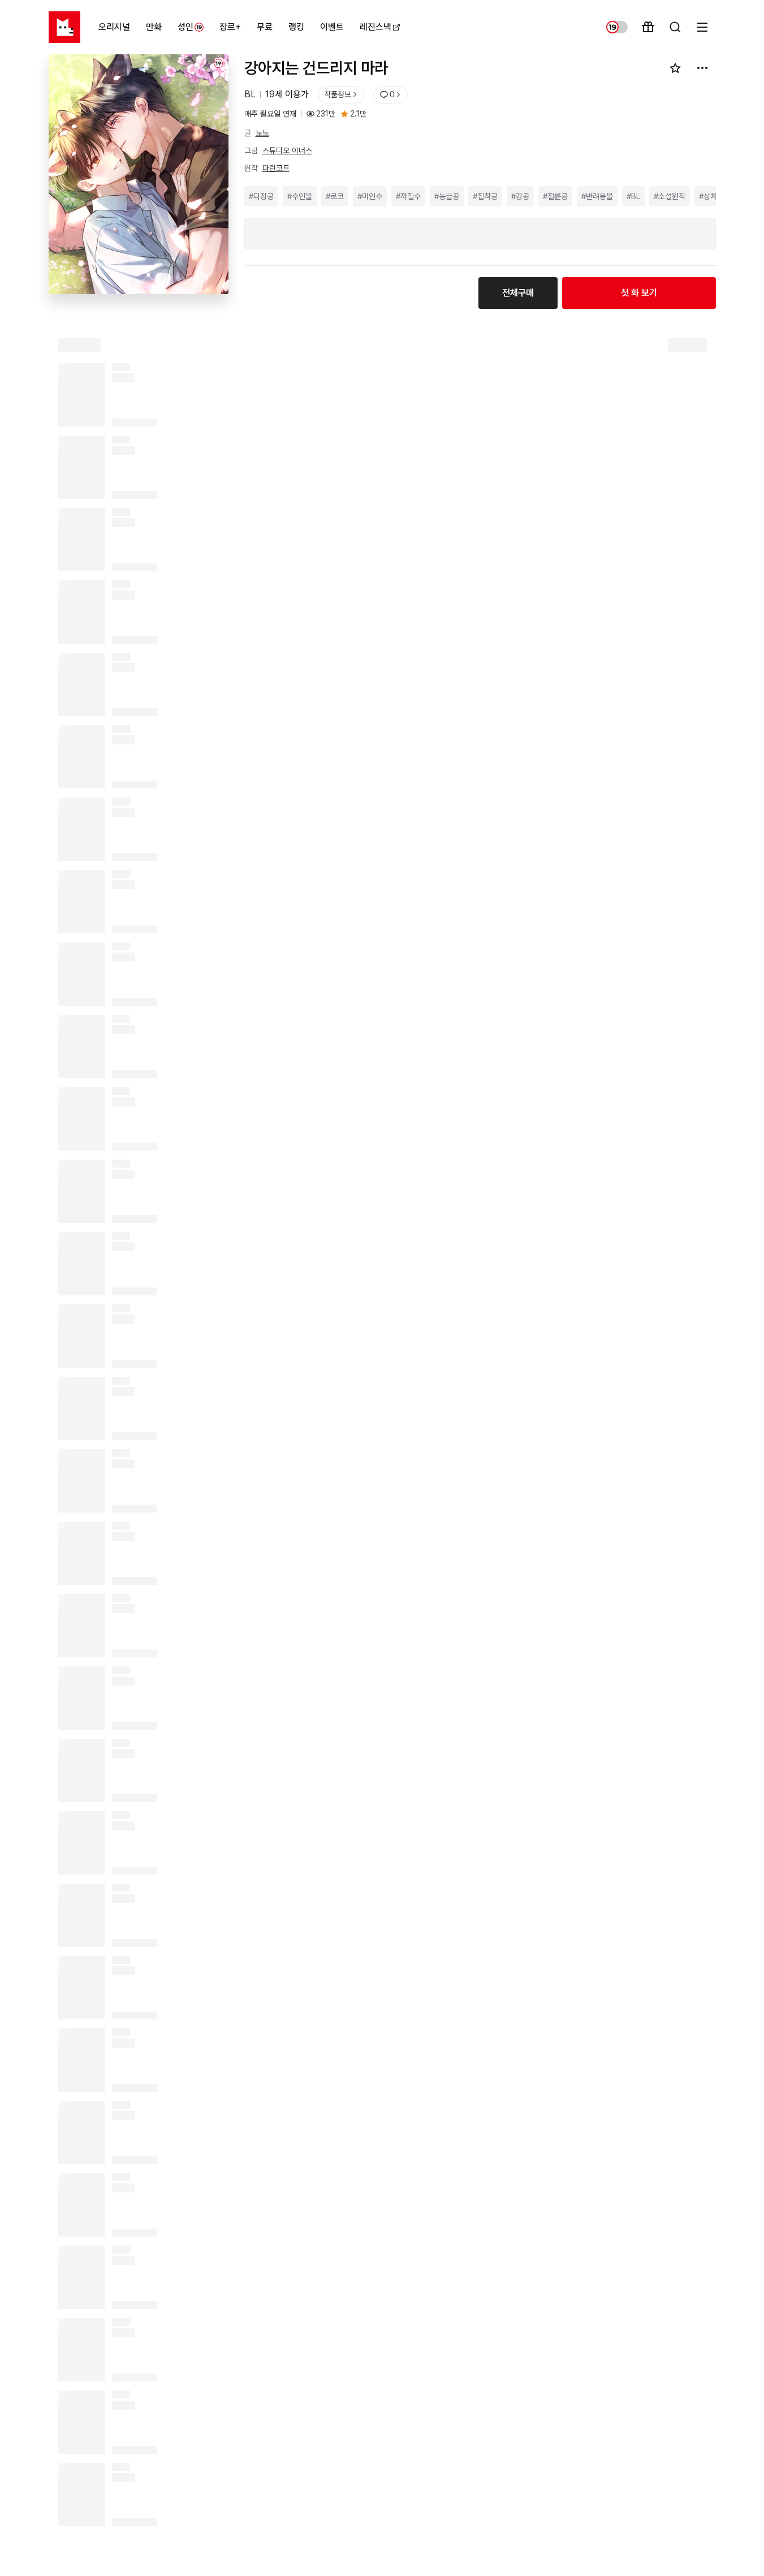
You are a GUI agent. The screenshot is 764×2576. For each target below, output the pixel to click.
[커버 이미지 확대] (139, 182)
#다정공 (261, 196)
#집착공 (485, 196)
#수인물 (300, 196)
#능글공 (447, 196)
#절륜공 (555, 196)
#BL (633, 196)
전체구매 (518, 293)
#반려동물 (597, 196)
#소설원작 (670, 196)
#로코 (335, 196)
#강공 (520, 196)
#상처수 (711, 196)
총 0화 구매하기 (441, 2551)
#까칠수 (408, 196)
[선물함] (648, 27)
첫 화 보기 (639, 293)
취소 (114, 2551)
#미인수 (370, 196)
